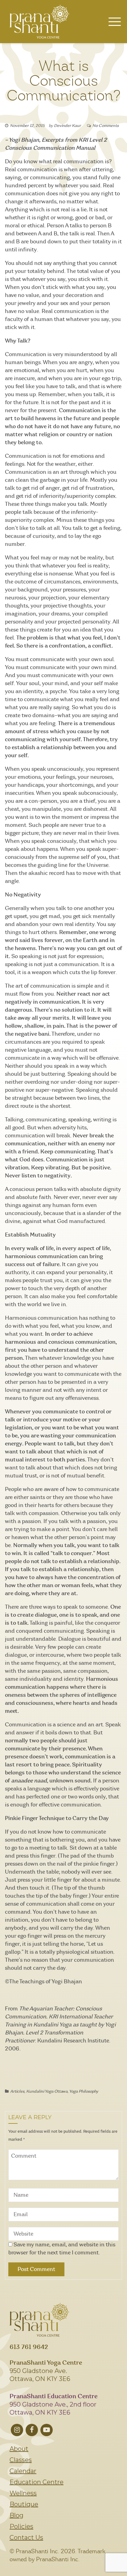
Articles (17, 2092)
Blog (16, 2515)
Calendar (23, 2471)
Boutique (24, 2504)
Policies (21, 2526)
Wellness (23, 2493)
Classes (21, 2460)
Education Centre (37, 2482)
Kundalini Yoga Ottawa (47, 2092)
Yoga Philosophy (84, 2092)
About (19, 2449)
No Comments (106, 126)
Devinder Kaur (67, 126)
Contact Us (26, 2537)
